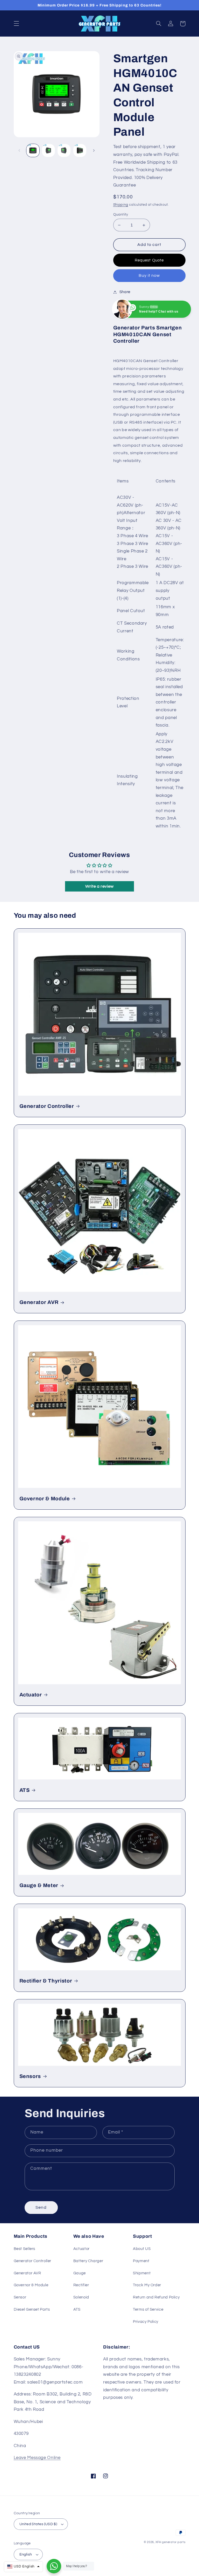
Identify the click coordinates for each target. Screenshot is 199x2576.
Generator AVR (39, 1302)
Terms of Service (148, 2309)
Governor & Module (45, 1499)
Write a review (99, 886)
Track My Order (147, 2285)
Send (41, 2207)
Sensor (20, 2297)
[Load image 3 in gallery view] (64, 150)
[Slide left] (19, 150)
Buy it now (149, 275)
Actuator (31, 1695)
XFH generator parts (170, 2542)
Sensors (30, 2076)
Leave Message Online (37, 2458)
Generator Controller (47, 1106)
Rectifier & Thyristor (46, 1981)
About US (142, 2249)
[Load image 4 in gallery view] (80, 150)
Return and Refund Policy (156, 2297)
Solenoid (81, 2297)
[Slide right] (94, 150)
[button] (16, 24)
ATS (25, 1790)
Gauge (80, 2273)
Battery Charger (88, 2261)
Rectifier (81, 2285)
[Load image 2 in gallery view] (48, 150)
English (26, 2554)
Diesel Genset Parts (32, 2309)
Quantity (121, 215)
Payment (141, 2261)
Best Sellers (25, 2249)
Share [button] (125, 292)
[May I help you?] (54, 2566)
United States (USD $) (38, 2524)
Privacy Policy (146, 2322)
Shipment (142, 2273)
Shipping (121, 205)
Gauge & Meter (39, 1885)
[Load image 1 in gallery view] (33, 150)
